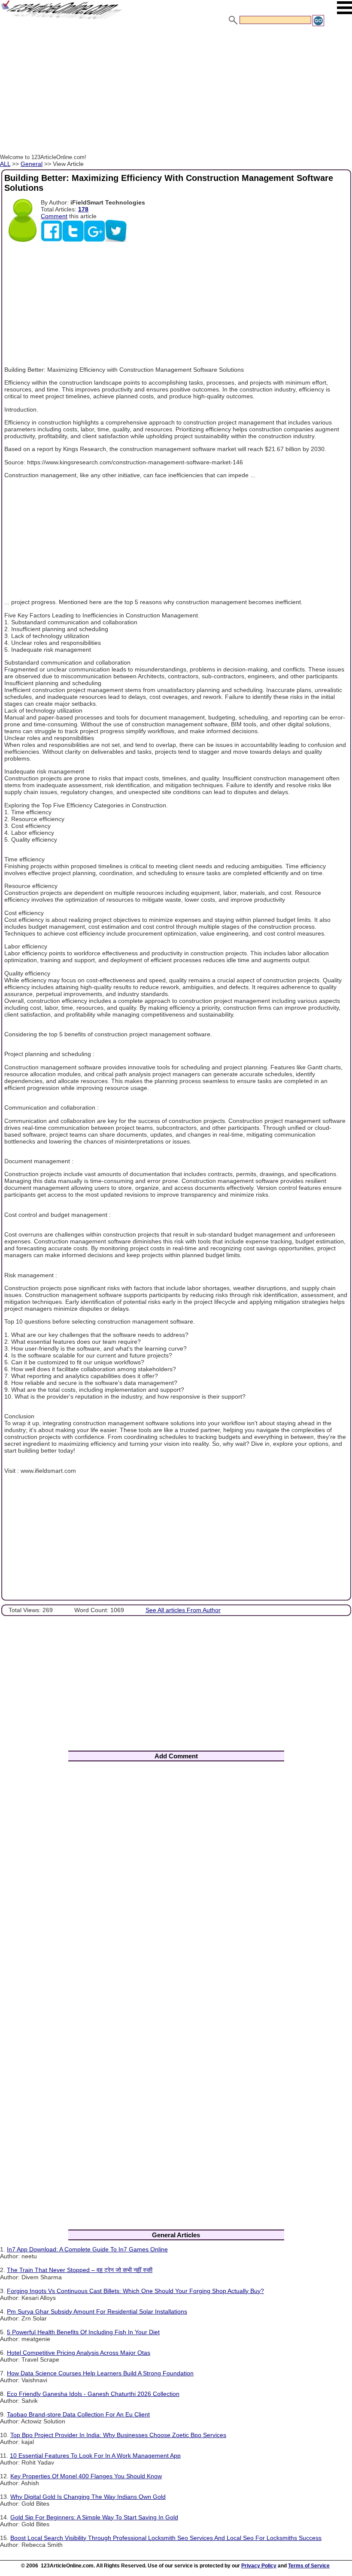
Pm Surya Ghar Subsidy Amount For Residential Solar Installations (97, 2311)
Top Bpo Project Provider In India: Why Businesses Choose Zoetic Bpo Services (118, 2435)
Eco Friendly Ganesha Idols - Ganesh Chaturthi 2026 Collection (93, 2394)
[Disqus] (176, 1881)
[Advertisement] (176, 91)
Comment (54, 216)
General (32, 164)
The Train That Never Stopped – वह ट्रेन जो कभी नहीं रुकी (80, 2270)
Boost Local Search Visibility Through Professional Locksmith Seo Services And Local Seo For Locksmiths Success (166, 2538)
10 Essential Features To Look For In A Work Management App (95, 2456)
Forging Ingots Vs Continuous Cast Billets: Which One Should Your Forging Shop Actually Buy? (135, 2291)
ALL (5, 164)
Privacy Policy (259, 2566)
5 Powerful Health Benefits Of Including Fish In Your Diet (83, 2332)
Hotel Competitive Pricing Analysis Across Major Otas (79, 2353)
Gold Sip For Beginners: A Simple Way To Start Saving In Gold (94, 2517)
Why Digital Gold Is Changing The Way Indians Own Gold (88, 2497)
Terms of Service (309, 2566)
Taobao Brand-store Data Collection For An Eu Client (78, 2414)
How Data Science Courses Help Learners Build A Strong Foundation (100, 2373)
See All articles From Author (183, 1610)
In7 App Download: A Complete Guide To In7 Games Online (87, 2249)
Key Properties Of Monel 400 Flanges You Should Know (86, 2476)
